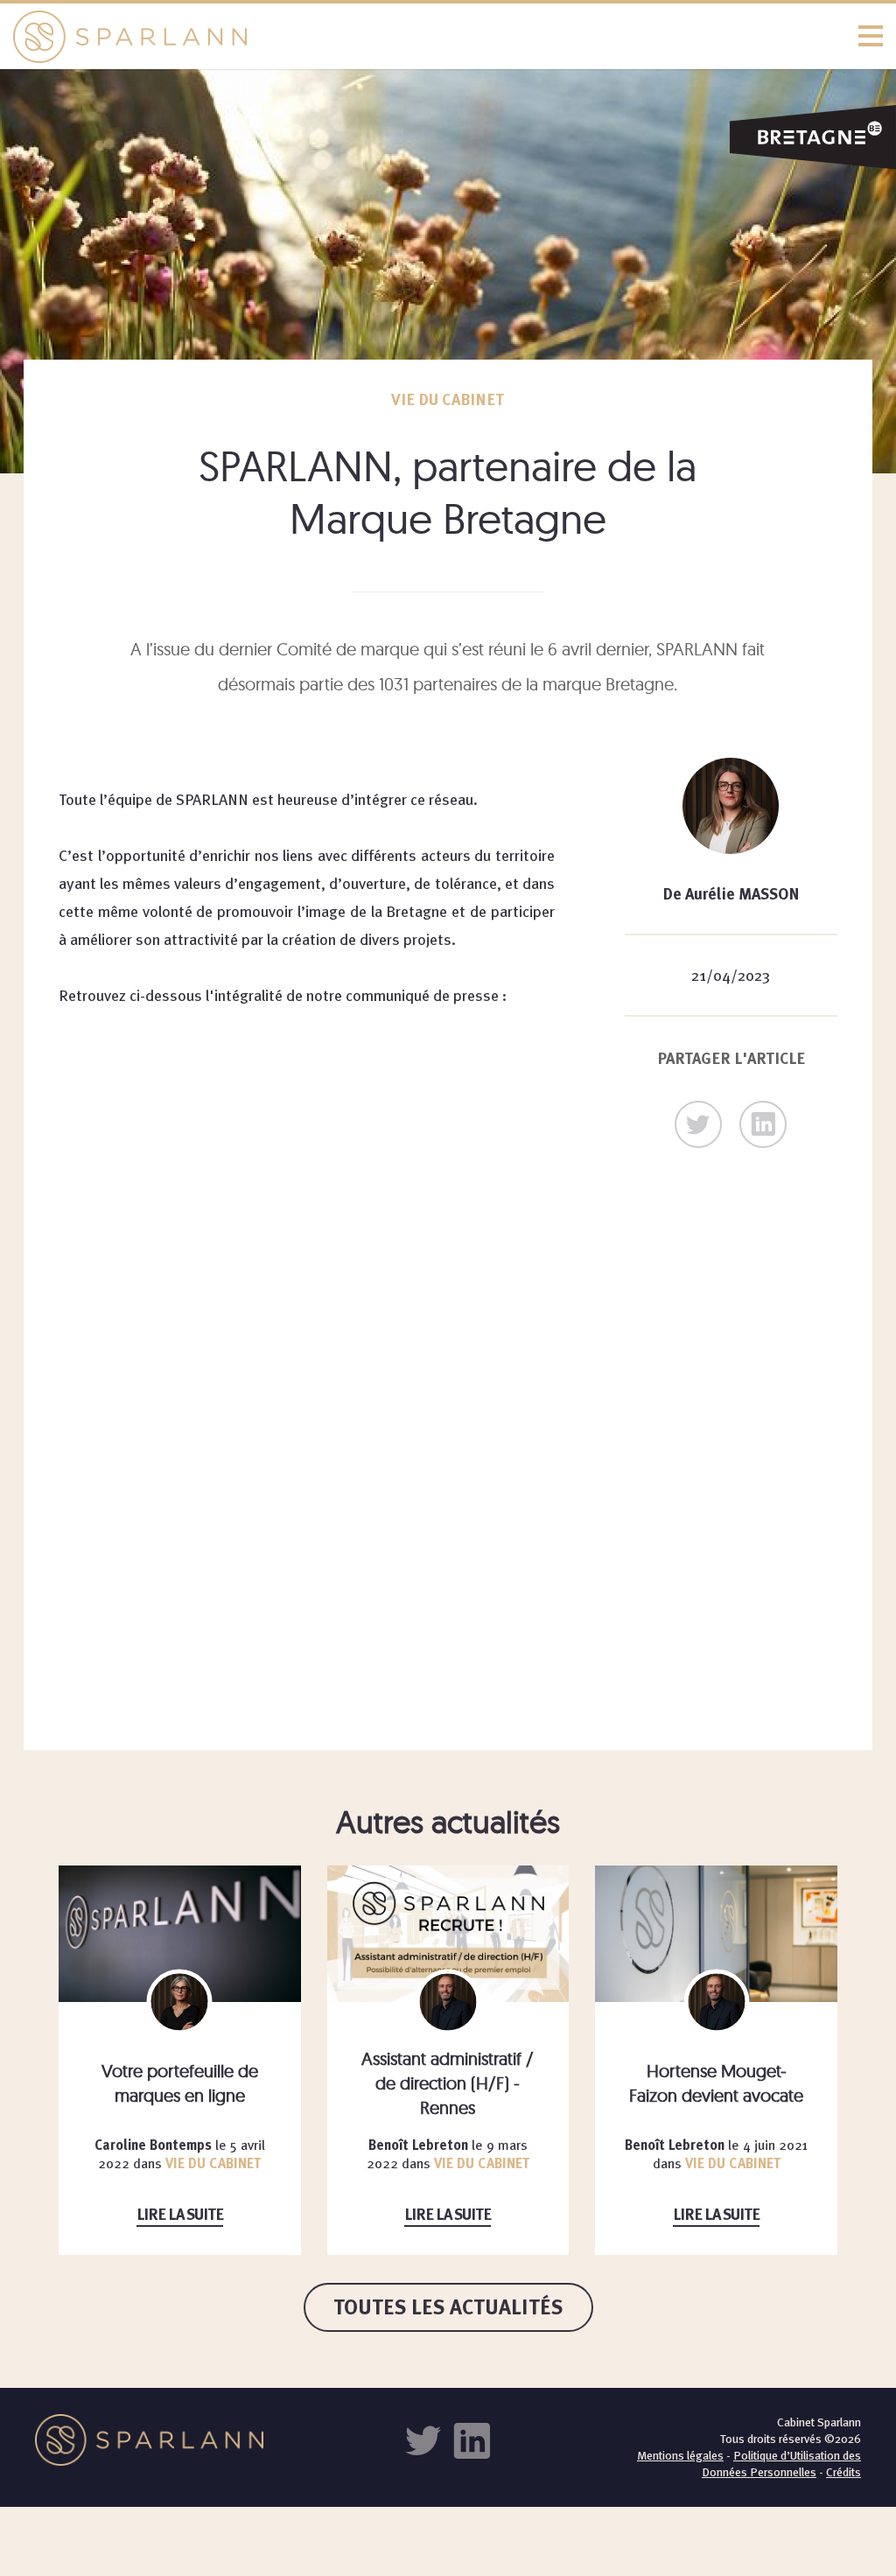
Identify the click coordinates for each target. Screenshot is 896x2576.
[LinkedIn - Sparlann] (472, 2439)
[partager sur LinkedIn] (763, 1124)
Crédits (843, 2472)
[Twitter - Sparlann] (428, 2439)
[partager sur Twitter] (698, 1124)
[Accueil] (448, 36)
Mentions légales (680, 2455)
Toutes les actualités (448, 2307)
